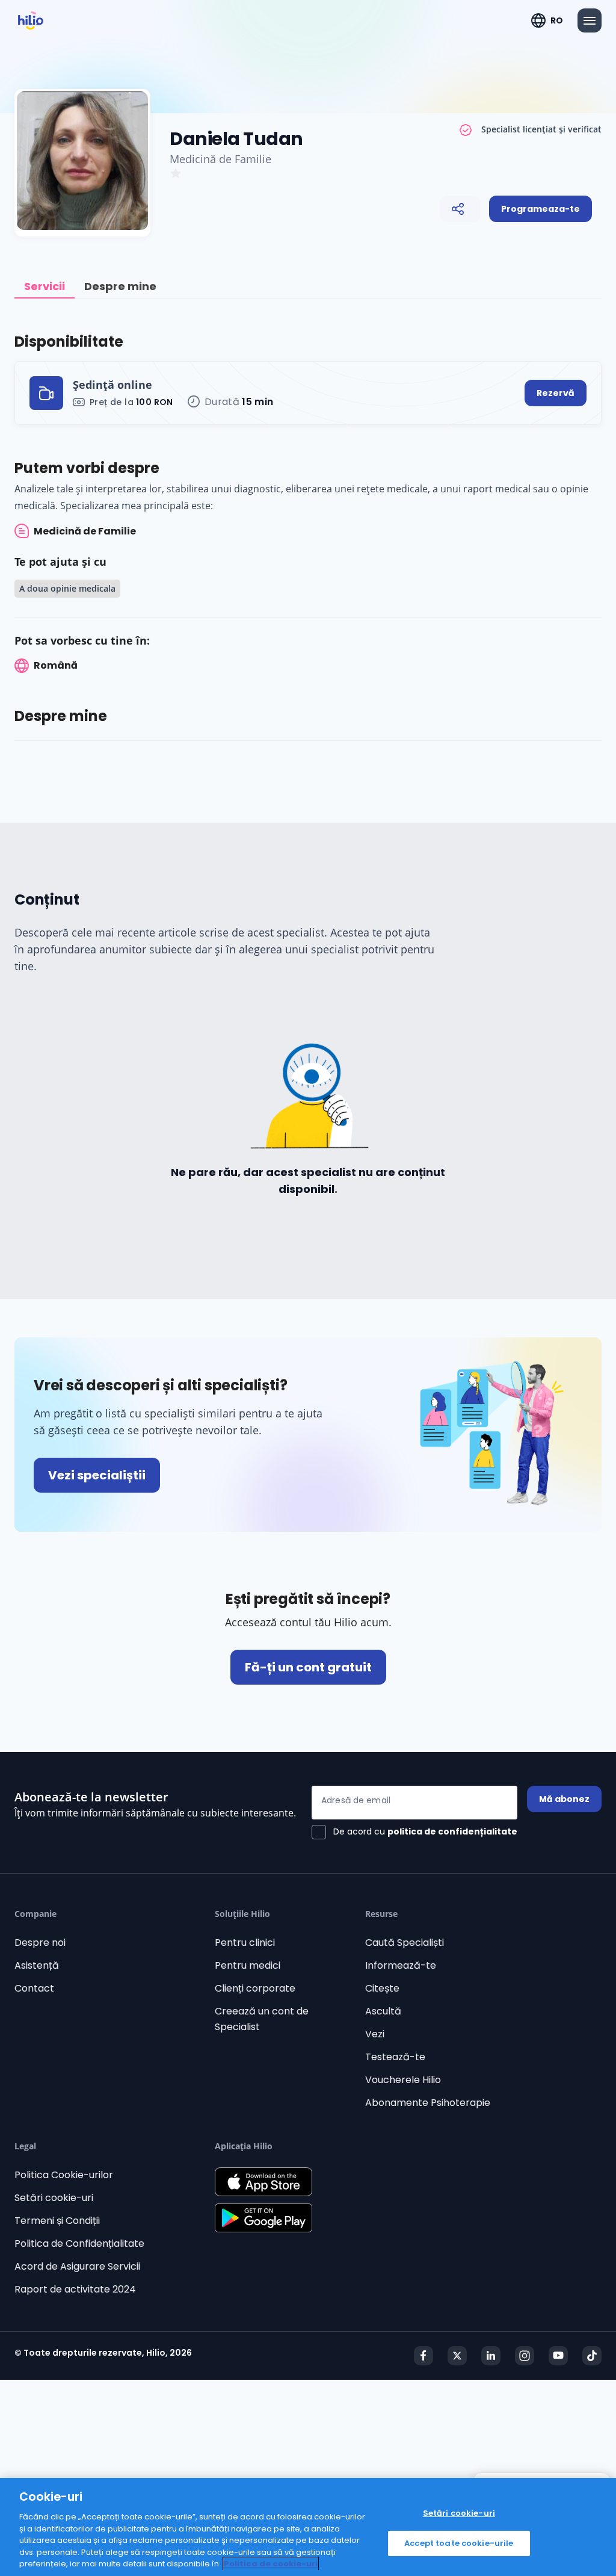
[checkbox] (414, 1832)
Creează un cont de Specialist (262, 2019)
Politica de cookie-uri (271, 2564)
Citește (382, 1988)
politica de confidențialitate (452, 1831)
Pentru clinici (245, 1943)
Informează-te (401, 1965)
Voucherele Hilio (403, 2080)
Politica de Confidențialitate (79, 2243)
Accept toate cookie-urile (459, 2543)
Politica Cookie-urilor (64, 2175)
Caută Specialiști (405, 1943)
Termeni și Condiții (57, 2221)
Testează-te (395, 2057)
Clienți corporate (255, 1988)
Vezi (375, 2034)
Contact (34, 1988)
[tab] (45, 287)
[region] (308, 2527)
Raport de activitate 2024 (75, 2289)
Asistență (37, 1965)
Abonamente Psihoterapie (428, 2103)
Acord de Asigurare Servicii (77, 2266)
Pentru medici (248, 1965)
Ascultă (383, 2011)
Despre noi (40, 1943)
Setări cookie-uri (54, 2198)
